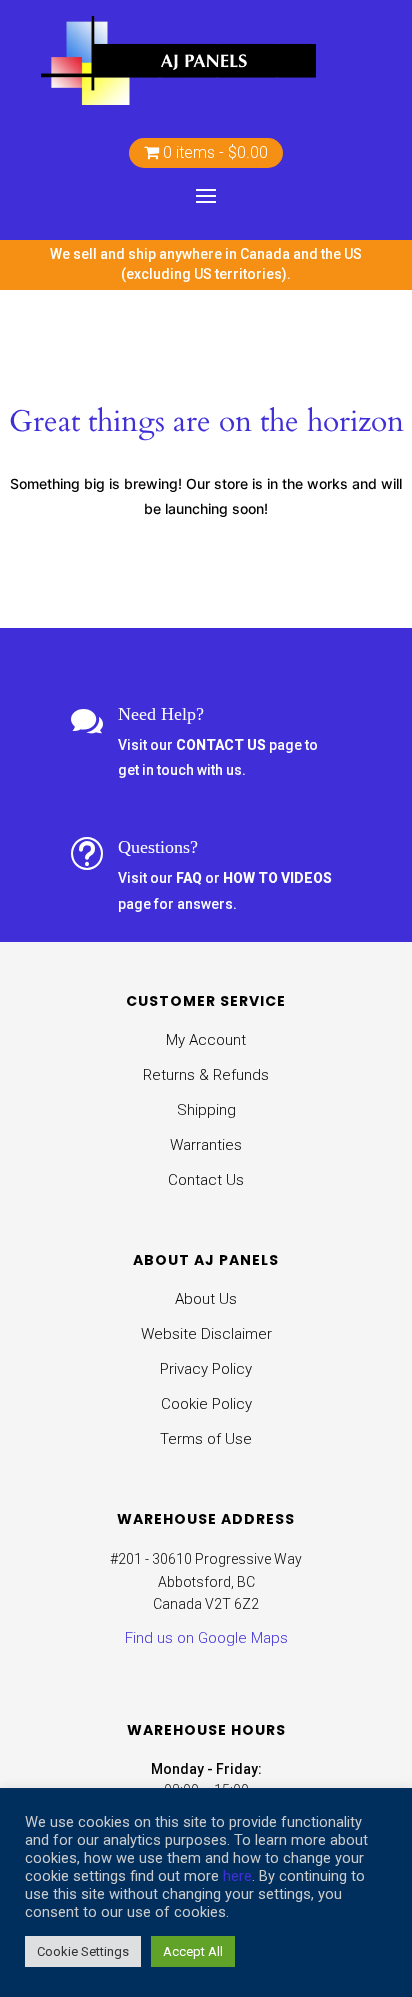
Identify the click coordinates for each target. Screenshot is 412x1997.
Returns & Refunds (206, 1075)
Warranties (206, 1145)
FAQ (190, 878)
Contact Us (206, 1180)
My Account (206, 1040)
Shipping (206, 1110)
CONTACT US (221, 745)
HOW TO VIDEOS (277, 878)
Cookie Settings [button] (83, 1951)
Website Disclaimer (206, 1334)
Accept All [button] (193, 1951)
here (237, 1876)
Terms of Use (206, 1439)
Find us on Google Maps (206, 1638)
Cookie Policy (206, 1404)
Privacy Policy (206, 1369)
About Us (206, 1299)
